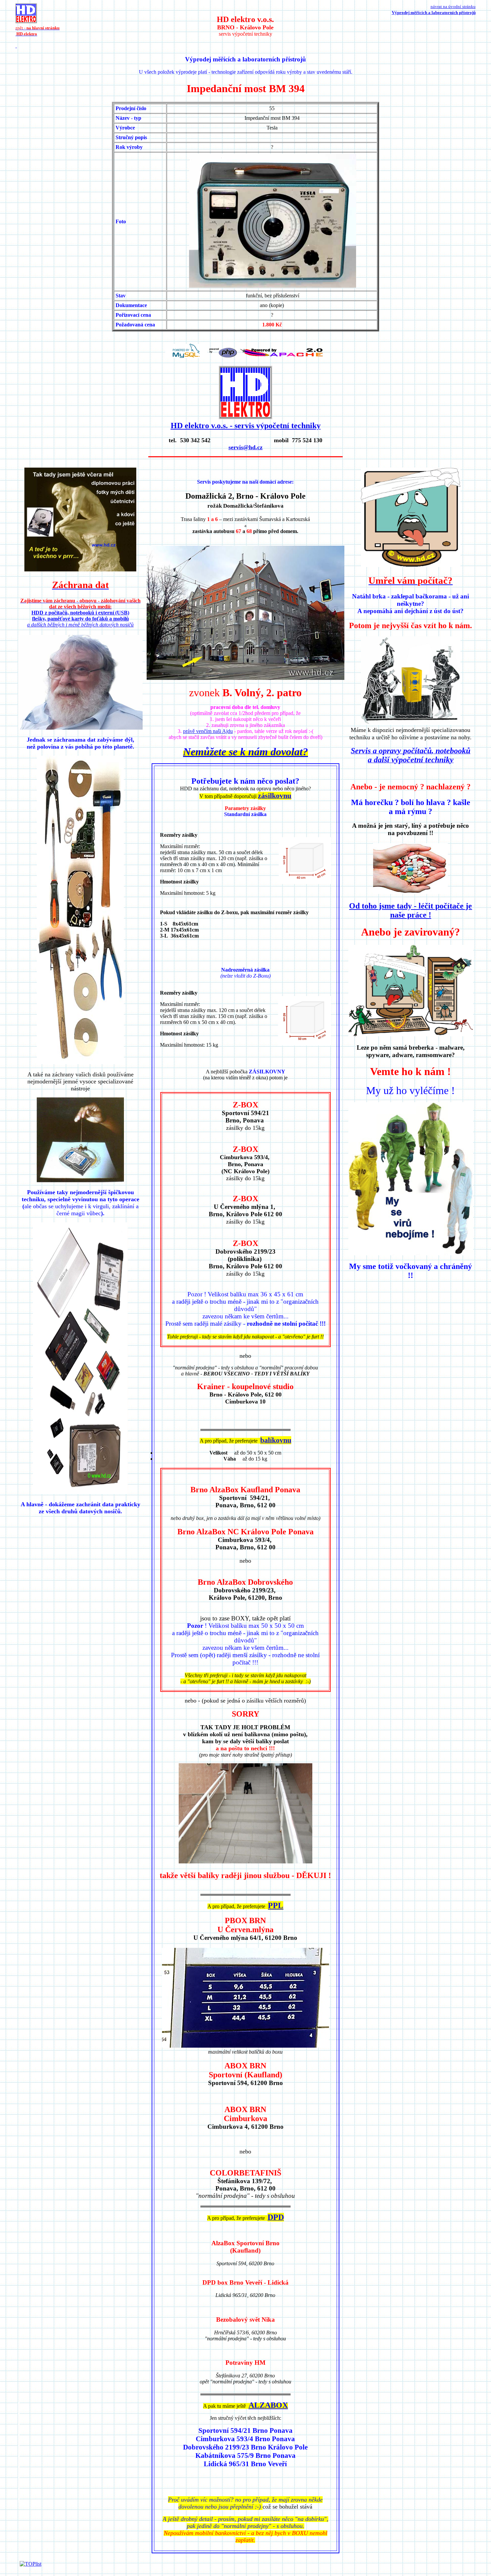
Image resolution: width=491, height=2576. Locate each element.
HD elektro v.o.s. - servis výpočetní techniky (246, 426)
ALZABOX (268, 2405)
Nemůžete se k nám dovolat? (246, 752)
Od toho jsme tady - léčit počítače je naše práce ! (411, 910)
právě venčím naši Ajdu (208, 731)
